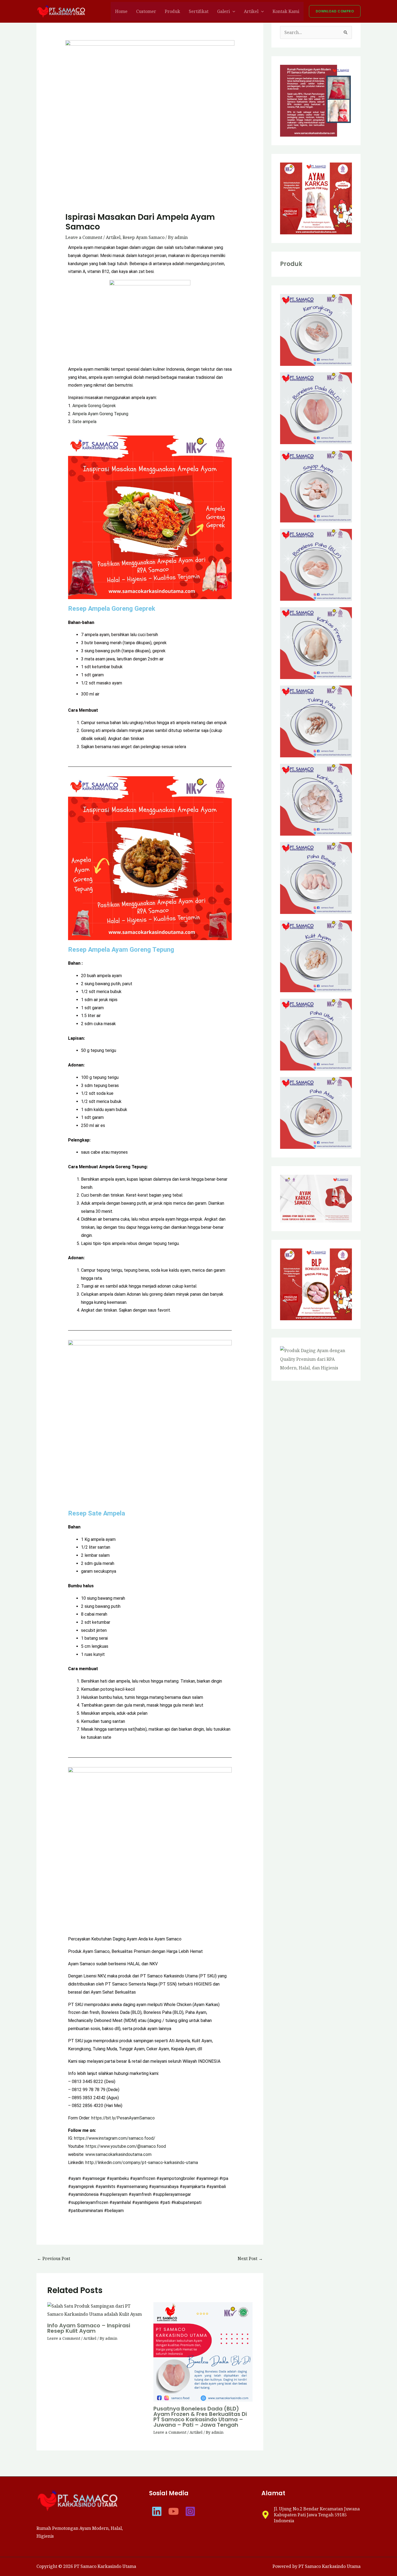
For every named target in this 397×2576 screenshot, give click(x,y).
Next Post (250, 2258)
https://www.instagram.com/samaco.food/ (115, 2138)
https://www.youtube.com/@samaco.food (126, 2146)
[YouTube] (174, 2511)
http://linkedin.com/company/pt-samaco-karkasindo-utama (142, 2163)
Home (121, 11)
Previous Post (54, 2258)
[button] (233, 11)
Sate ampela (84, 422)
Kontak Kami (286, 11)
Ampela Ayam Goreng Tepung (100, 414)
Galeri (223, 11)
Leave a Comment (84, 237)
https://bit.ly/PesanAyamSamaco (123, 2118)
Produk (172, 11)
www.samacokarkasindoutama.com (118, 2154)
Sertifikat (199, 11)
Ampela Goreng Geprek (94, 406)
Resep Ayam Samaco (144, 237)
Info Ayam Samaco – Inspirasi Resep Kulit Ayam (89, 2328)
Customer (146, 11)
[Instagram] (190, 2511)
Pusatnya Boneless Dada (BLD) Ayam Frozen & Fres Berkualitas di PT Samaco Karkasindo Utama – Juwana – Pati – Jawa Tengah (200, 2417)
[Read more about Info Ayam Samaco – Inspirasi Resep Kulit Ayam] (97, 2310)
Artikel (251, 11)
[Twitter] (157, 2511)
